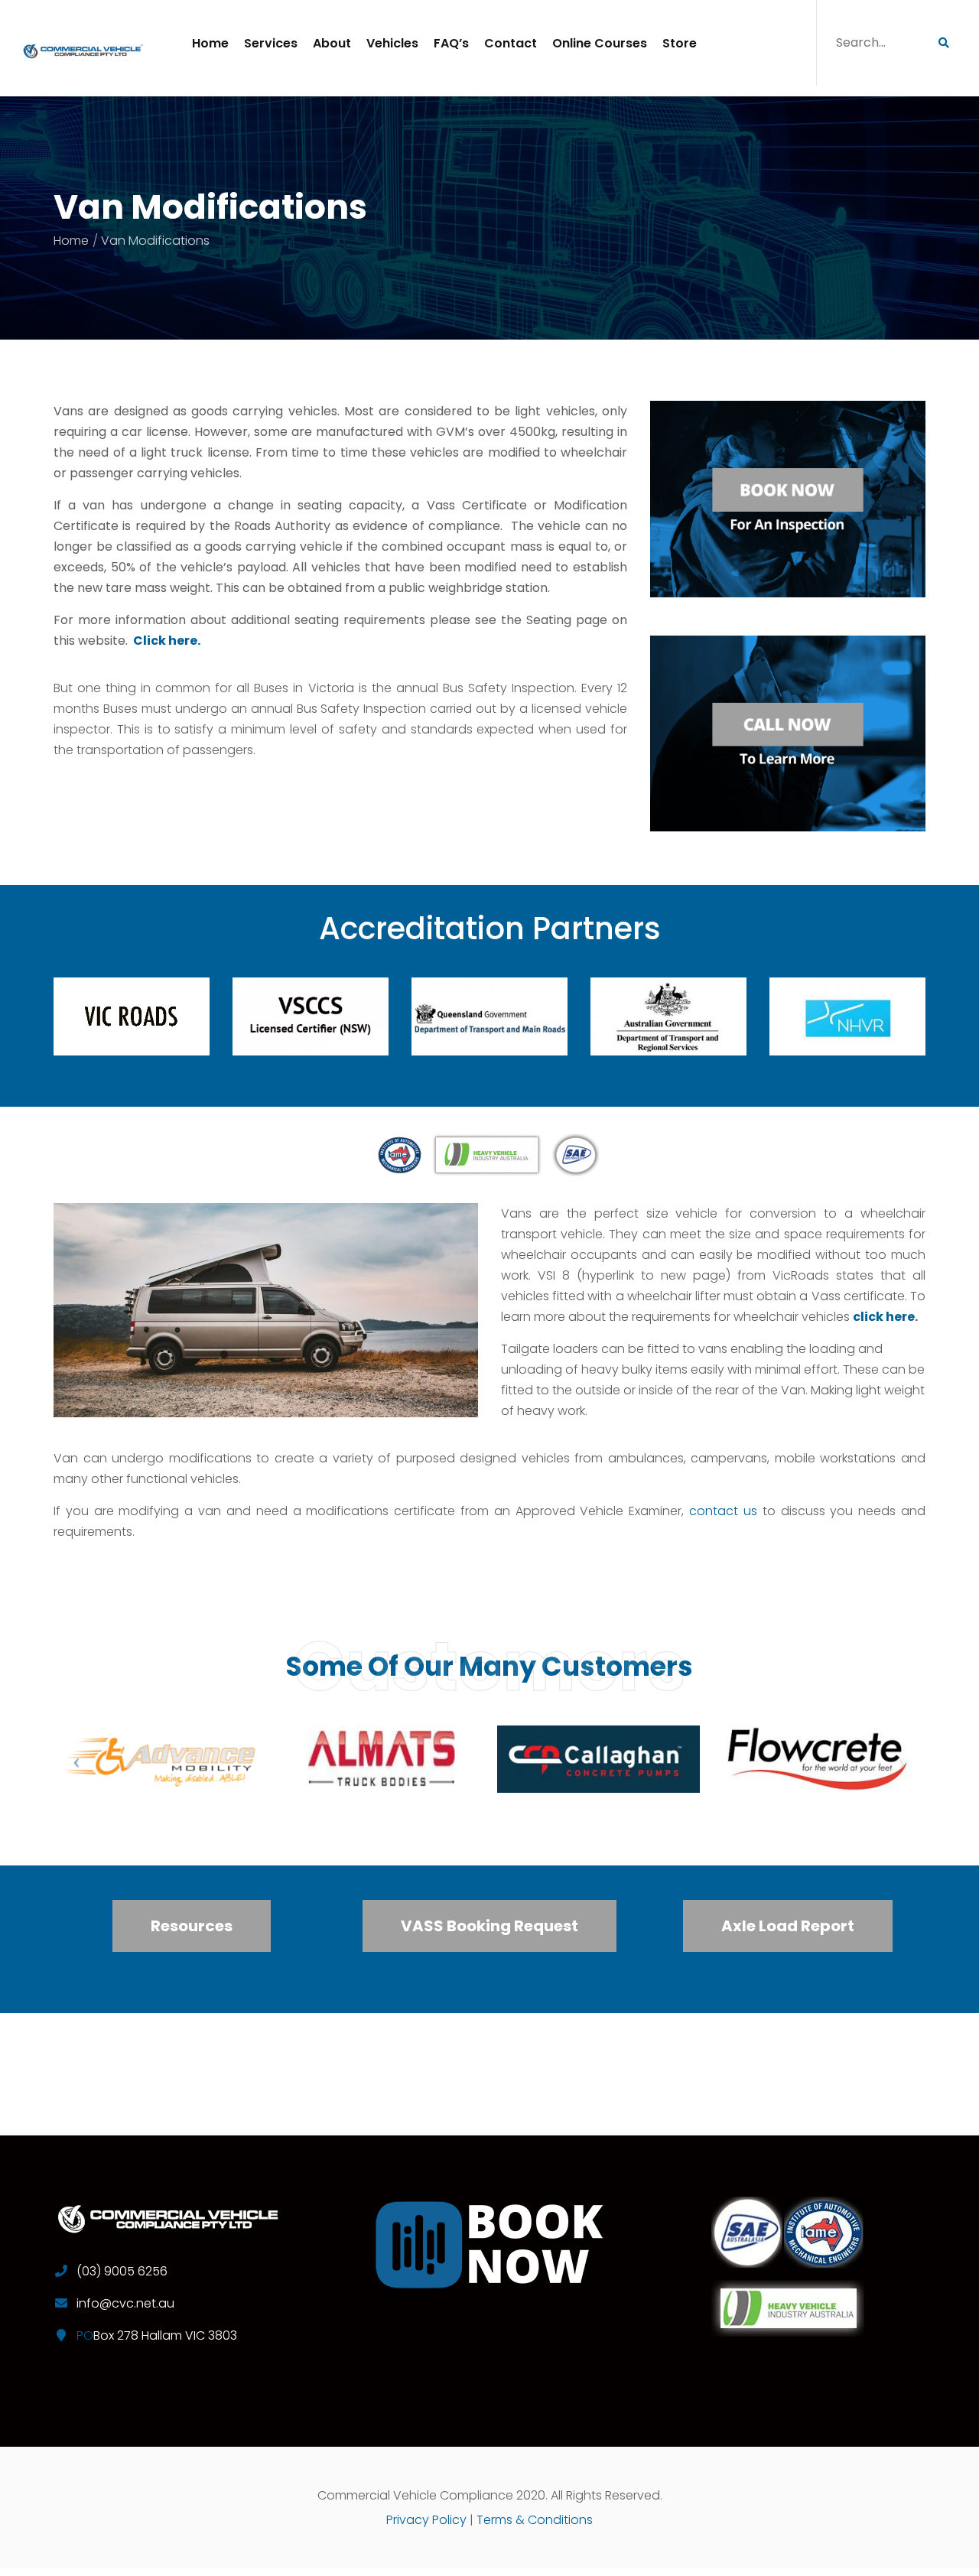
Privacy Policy (426, 2520)
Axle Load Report (788, 1926)
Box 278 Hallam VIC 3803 (165, 2335)
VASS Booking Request (489, 1926)
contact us (723, 1511)
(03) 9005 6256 (122, 2271)
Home (210, 43)
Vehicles (392, 43)
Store (680, 43)
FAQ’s (451, 43)
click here (884, 1317)
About (332, 43)
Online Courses (600, 43)
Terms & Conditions (535, 2520)
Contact (511, 43)
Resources (192, 1926)
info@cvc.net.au (125, 2303)
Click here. (167, 641)
